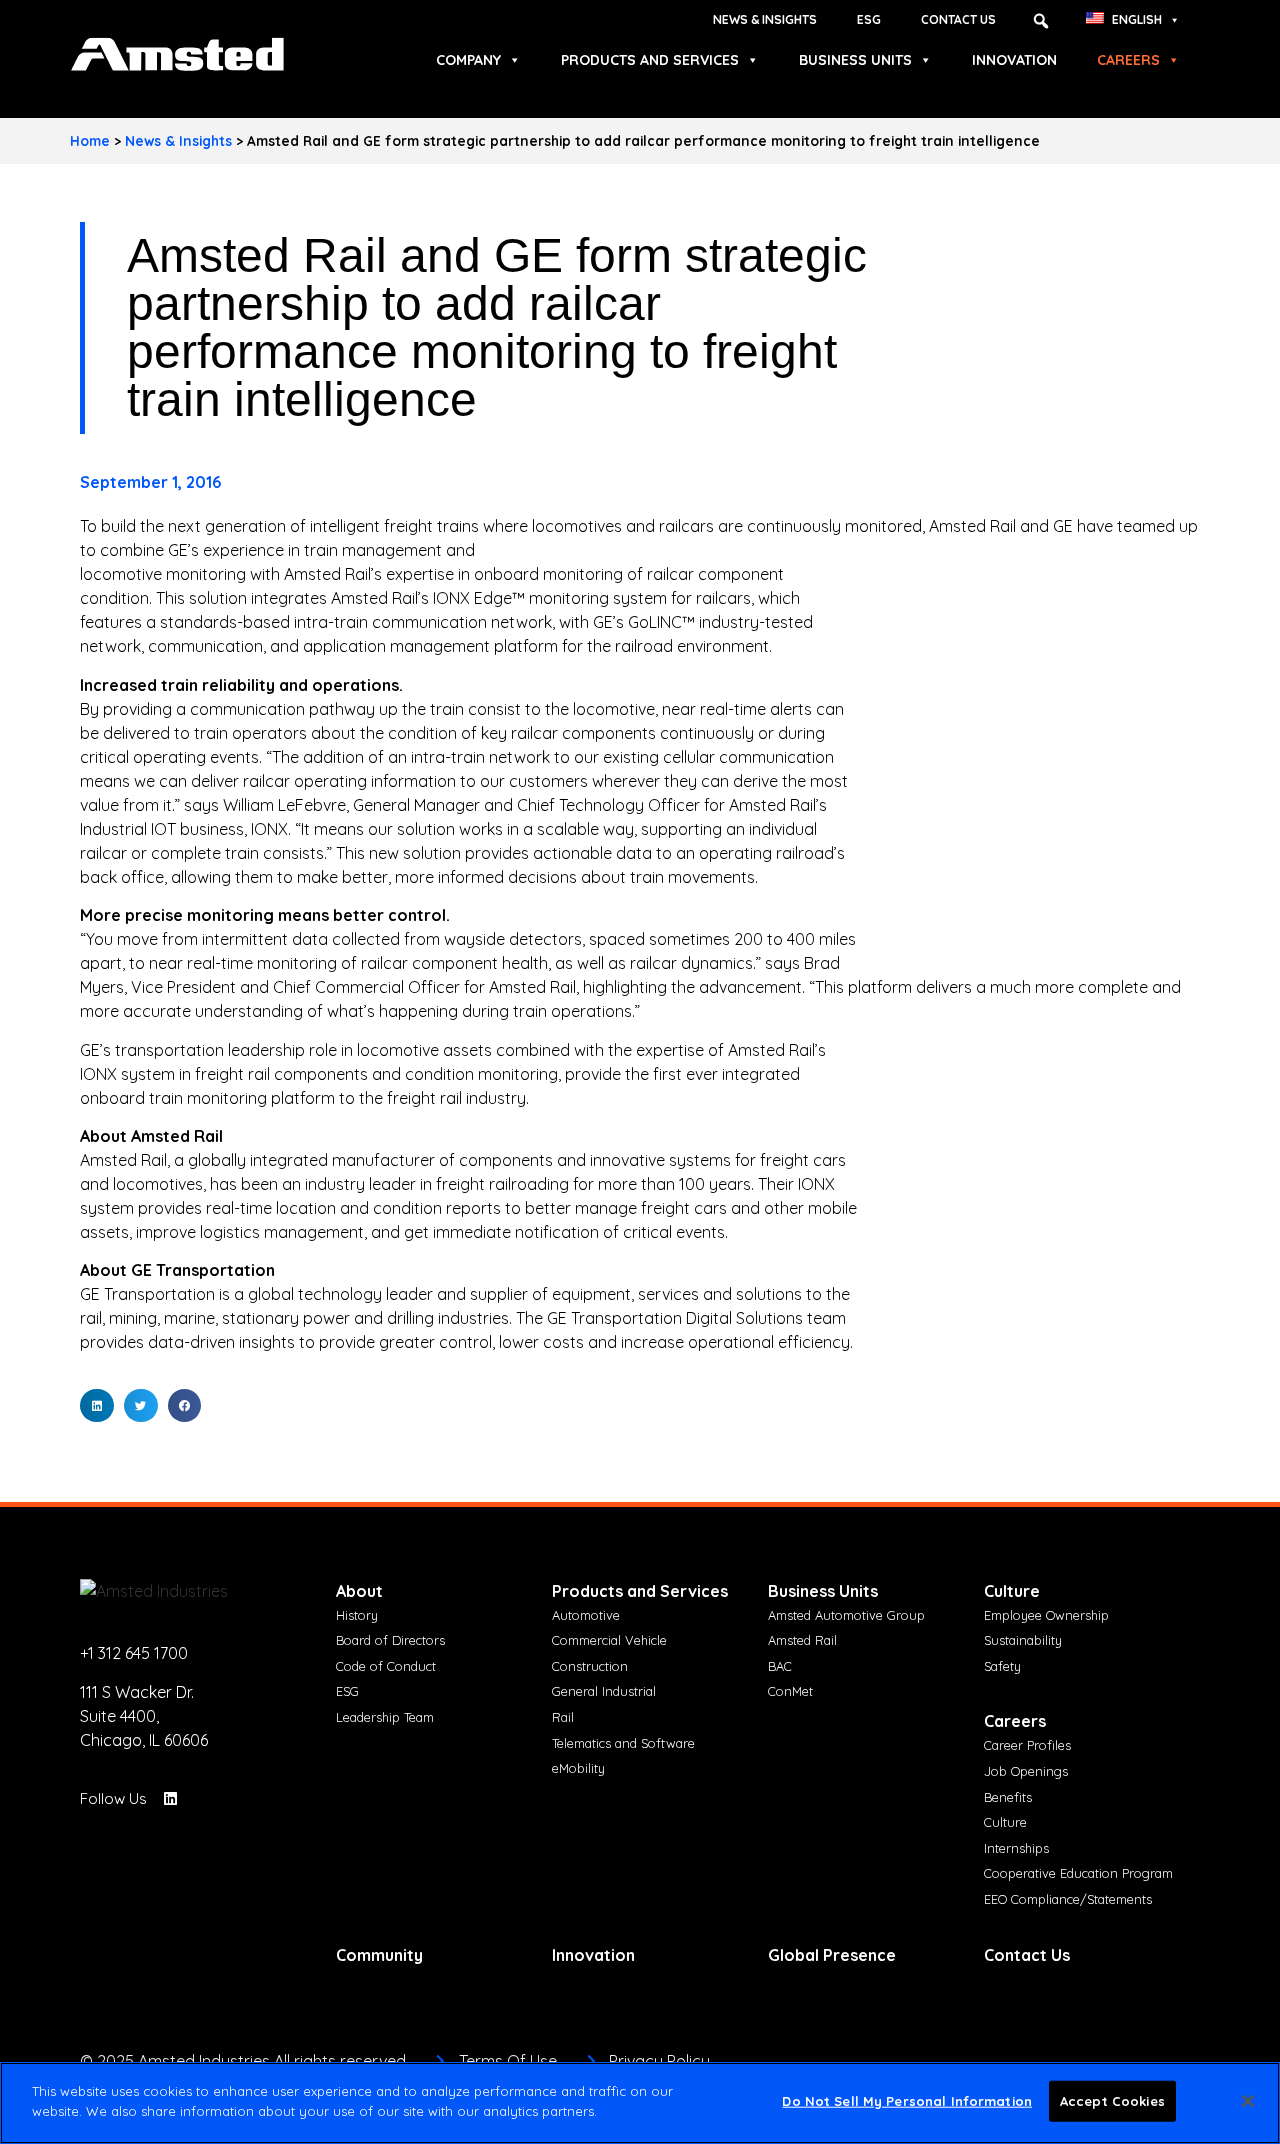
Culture (1012, 1591)
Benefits (1008, 1797)
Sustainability (1023, 1640)
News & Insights (765, 19)
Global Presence (832, 1955)
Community (379, 1955)
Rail (563, 1717)
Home (90, 140)
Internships (1016, 1848)
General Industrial (604, 1691)
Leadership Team (385, 1717)
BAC (780, 1666)
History (357, 1615)
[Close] (1248, 2101)
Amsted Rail (802, 1640)
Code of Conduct (386, 1666)
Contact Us (958, 19)
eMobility (578, 1768)
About (359, 1591)
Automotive (586, 1615)
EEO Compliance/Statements (1068, 1899)
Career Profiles (1027, 1745)
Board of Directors (390, 1640)
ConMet (790, 1691)
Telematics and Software (623, 1743)
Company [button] (468, 60)
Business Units (855, 60)
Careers (1128, 60)
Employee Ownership (1046, 1615)
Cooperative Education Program (1078, 1873)
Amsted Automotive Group (846, 1615)
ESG (869, 19)
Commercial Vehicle (609, 1640)
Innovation (1014, 60)
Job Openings (1026, 1771)
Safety (1002, 1666)
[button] (1041, 21)
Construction (590, 1666)
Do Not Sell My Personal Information (907, 2101)
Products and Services (650, 60)
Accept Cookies (1112, 2101)
